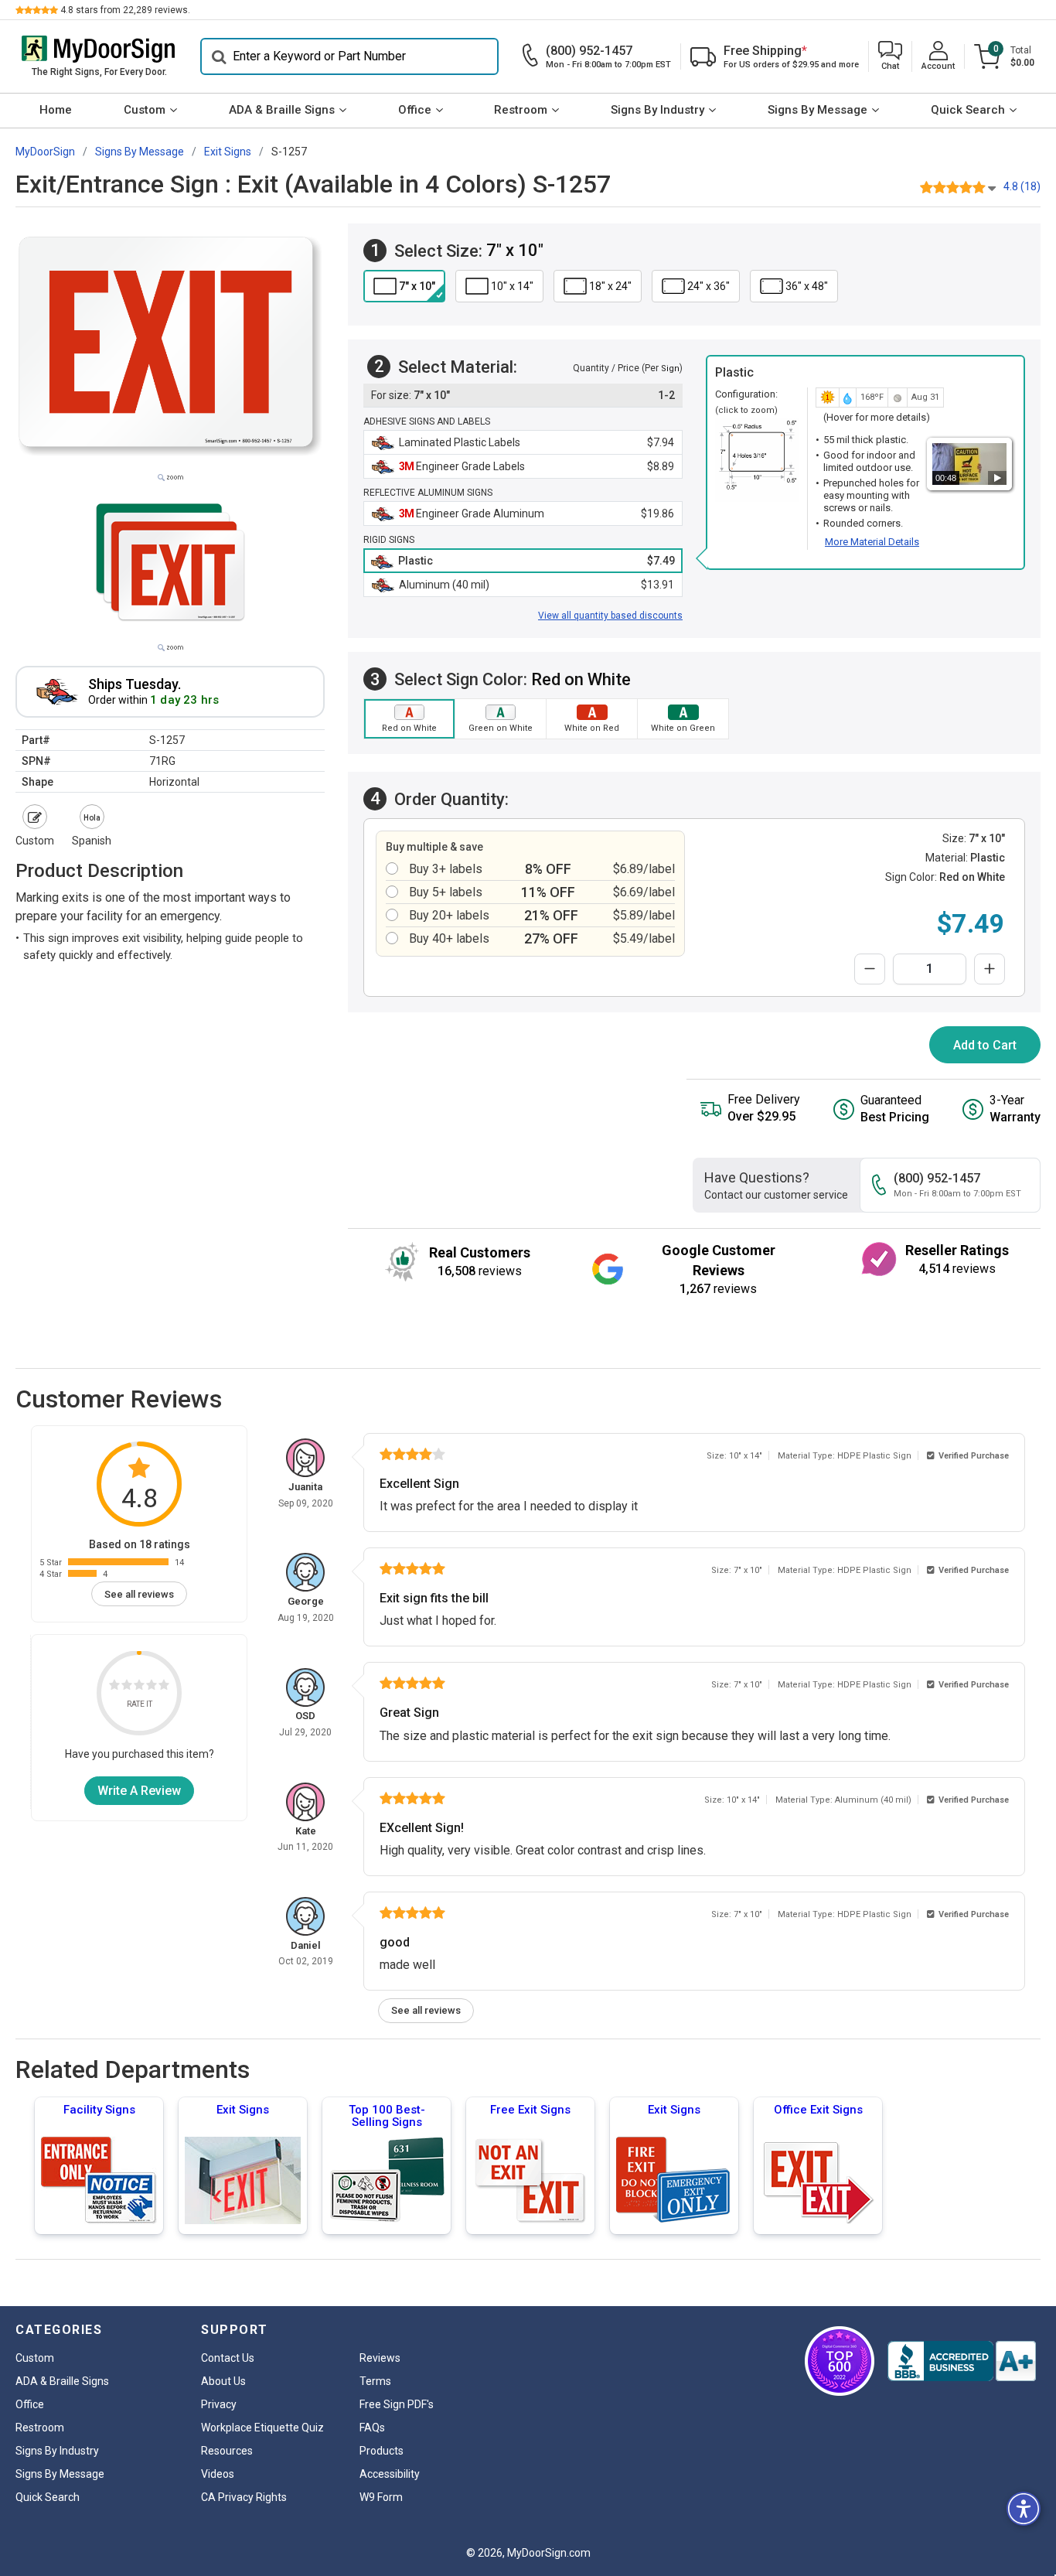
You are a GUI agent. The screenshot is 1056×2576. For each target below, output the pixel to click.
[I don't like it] (127, 1688)
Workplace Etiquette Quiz (262, 2428)
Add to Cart (985, 1045)
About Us (223, 2381)
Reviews (380, 2358)
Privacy (219, 2404)
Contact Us (228, 2358)
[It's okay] (139, 1688)
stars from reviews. (125, 10)
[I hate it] (114, 1688)
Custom (145, 110)
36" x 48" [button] (807, 286)
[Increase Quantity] (990, 969)
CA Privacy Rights (244, 2497)
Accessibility (390, 2474)
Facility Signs (99, 2110)
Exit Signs (243, 2110)
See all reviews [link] (139, 1594)
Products (382, 2451)
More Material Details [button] (872, 542)
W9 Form (381, 2497)
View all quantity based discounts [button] (610, 616)
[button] (890, 57)
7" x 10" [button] (417, 286)
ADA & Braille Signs (282, 110)
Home (56, 110)
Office (415, 110)
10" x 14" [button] (512, 286)
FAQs (372, 2428)
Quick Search (968, 110)
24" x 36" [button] (709, 286)
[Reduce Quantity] (870, 969)
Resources (227, 2451)
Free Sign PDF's (397, 2404)
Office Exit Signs (818, 2110)
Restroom (521, 110)
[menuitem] (56, 111)
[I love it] (164, 1688)
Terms (375, 2381)
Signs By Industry (657, 110)
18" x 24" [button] (610, 286)
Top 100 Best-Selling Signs (387, 2116)
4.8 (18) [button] (1022, 186)
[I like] (152, 1688)
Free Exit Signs (530, 2110)
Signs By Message (818, 110)
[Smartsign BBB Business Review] (962, 2361)
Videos (218, 2474)
